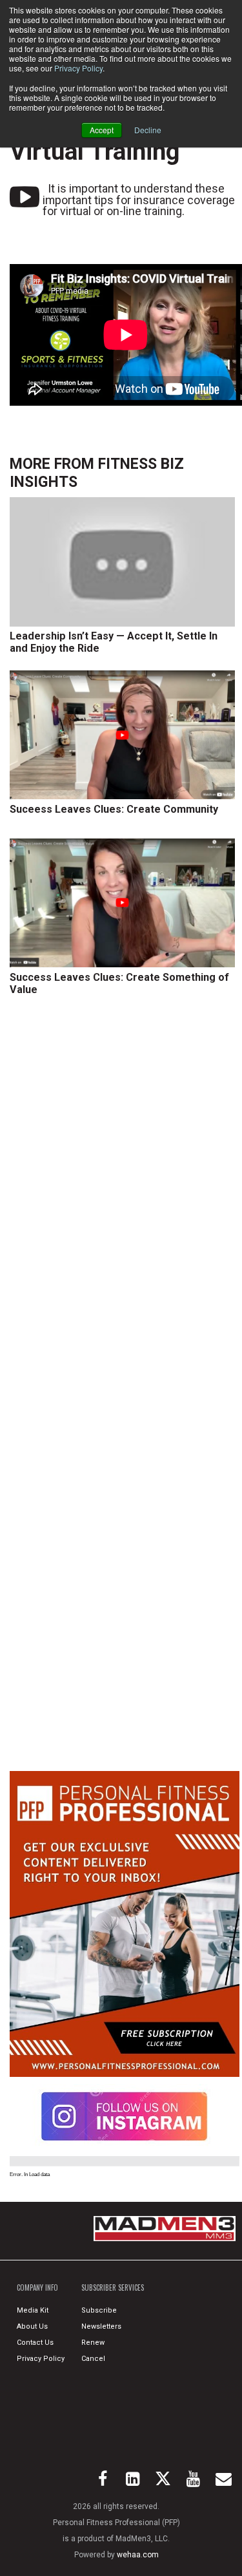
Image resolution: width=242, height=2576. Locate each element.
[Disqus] (125, 1200)
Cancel (93, 2359)
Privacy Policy (78, 68)
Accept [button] (102, 130)
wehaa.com (138, 2555)
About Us (32, 2326)
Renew (93, 2343)
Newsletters (101, 2326)
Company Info (37, 2287)
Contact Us (35, 2343)
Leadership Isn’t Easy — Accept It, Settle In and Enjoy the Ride (114, 642)
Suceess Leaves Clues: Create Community (114, 809)
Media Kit (33, 2310)
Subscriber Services (113, 2287)
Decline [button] (148, 130)
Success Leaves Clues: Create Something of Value (119, 983)
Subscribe (99, 2310)
